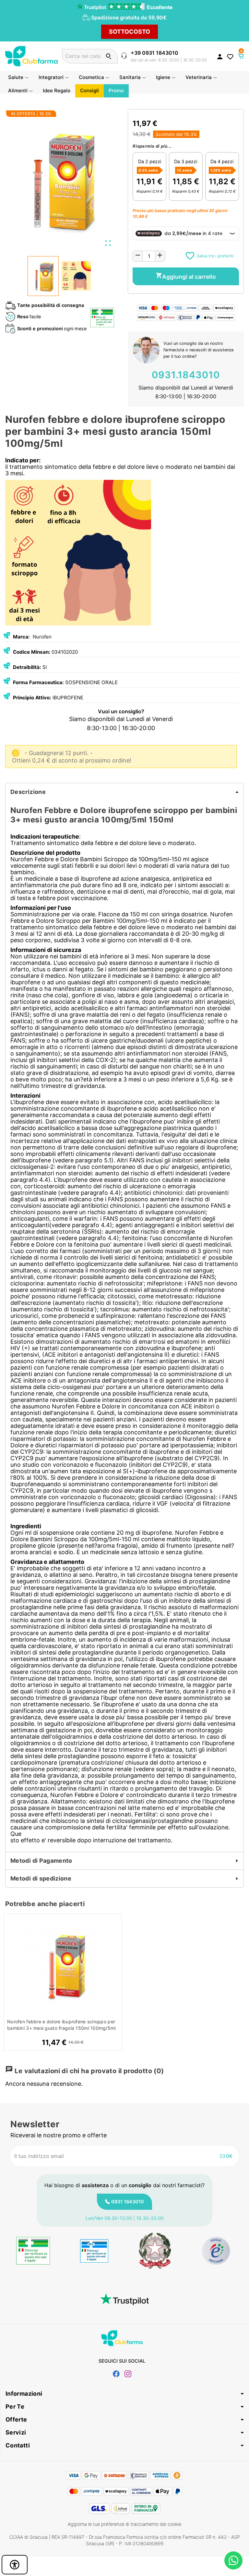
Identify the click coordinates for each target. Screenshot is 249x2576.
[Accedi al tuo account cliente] (220, 56)
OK (228, 2156)
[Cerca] (108, 56)
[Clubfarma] (31, 56)
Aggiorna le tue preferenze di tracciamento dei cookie (124, 2524)
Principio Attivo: (32, 698)
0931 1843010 (128, 2202)
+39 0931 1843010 (154, 53)
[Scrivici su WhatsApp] (233, 2560)
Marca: (21, 637)
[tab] (124, 792)
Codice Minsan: (32, 652)
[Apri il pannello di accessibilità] (15, 2565)
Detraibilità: (27, 667)
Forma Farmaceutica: (38, 682)
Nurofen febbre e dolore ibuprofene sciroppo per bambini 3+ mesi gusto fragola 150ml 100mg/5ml (61, 2025)
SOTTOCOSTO (130, 32)
